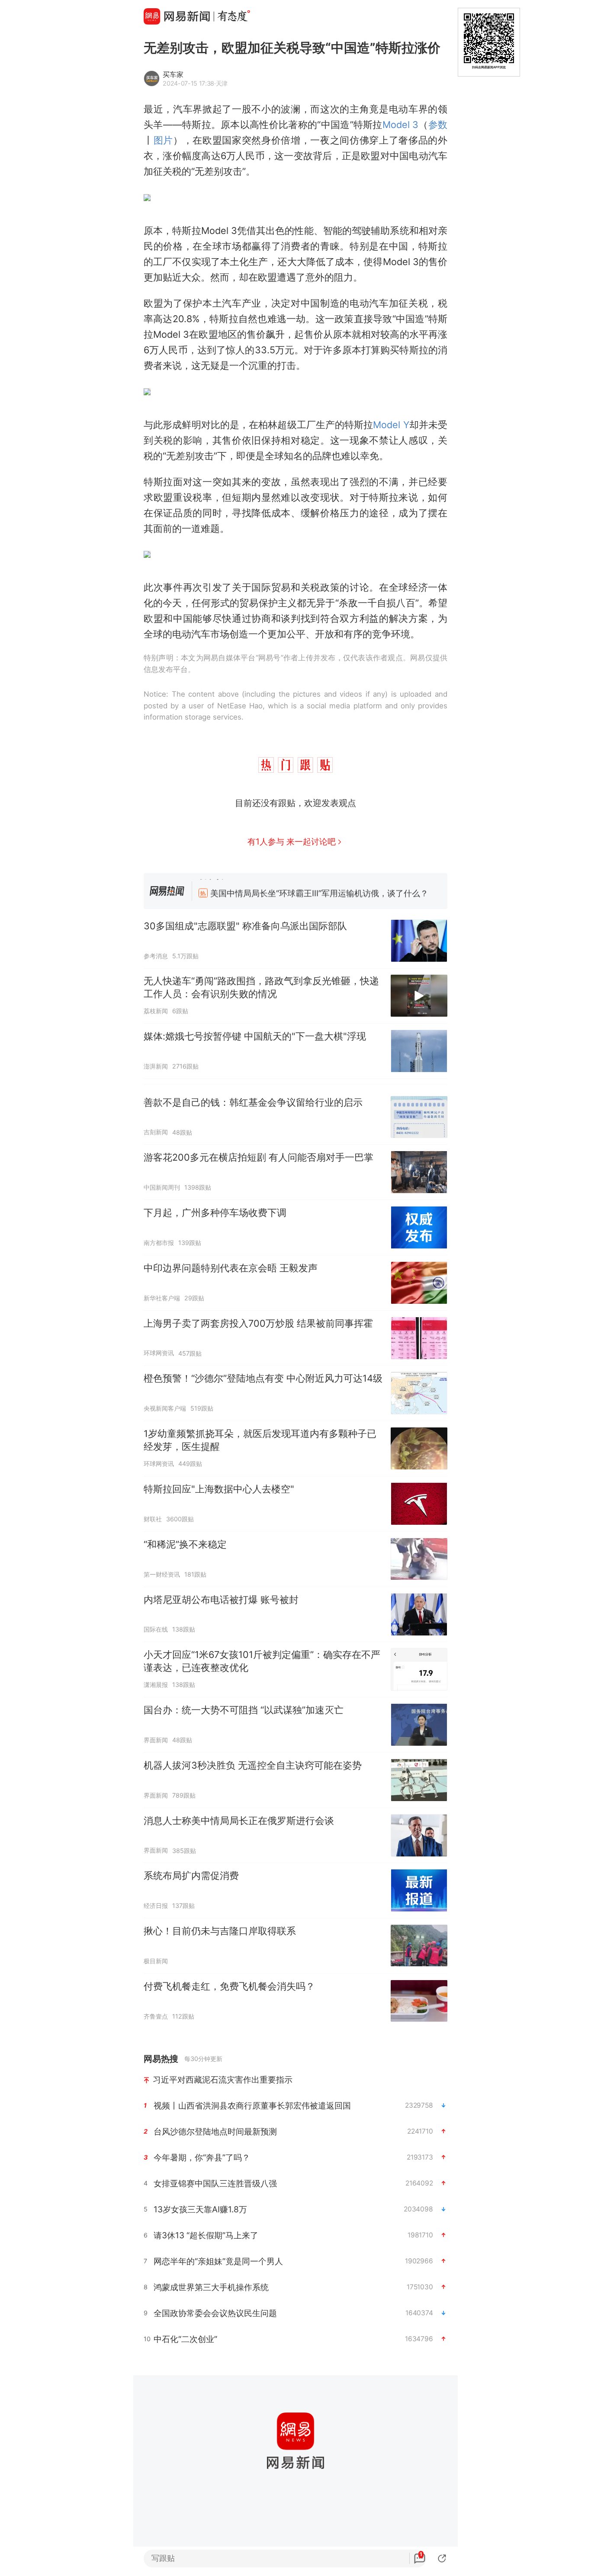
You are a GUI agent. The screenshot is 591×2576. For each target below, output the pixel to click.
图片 (163, 140)
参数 (438, 125)
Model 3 (400, 125)
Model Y (391, 425)
